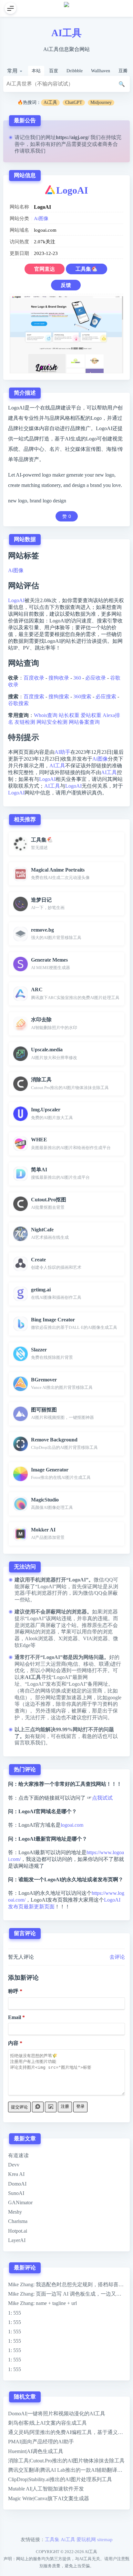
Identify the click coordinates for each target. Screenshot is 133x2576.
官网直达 (45, 269)
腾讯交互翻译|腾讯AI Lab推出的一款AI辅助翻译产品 (68, 2470)
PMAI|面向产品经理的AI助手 (41, 2442)
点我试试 (102, 1798)
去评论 (117, 1957)
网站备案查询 (84, 722)
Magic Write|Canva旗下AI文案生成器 (49, 2498)
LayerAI (17, 2240)
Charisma (18, 2221)
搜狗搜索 (59, 697)
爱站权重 (91, 715)
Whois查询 (46, 715)
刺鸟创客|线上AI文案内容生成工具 (47, 2423)
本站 (36, 71)
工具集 (52, 2539)
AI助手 (62, 752)
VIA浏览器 (95, 1638)
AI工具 (66, 33)
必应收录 (96, 678)
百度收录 (34, 678)
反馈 (66, 285)
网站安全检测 (52, 722)
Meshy (15, 2212)
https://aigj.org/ (72, 137)
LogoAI (72, 190)
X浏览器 (68, 1638)
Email (15, 2017)
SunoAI (16, 2193)
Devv (14, 2165)
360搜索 (82, 697)
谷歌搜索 (18, 703)
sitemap (105, 2539)
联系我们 (35, 151)
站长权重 (69, 715)
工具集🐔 (87, 269)
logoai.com (72, 1825)
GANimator (20, 2202)
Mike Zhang (21, 2284)
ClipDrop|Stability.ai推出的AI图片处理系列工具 (60, 2479)
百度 (54, 71)
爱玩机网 (86, 2539)
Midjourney (101, 102)
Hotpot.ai (18, 2231)
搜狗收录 (59, 678)
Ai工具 (50, 102)
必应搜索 (106, 697)
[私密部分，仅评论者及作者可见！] (38, 2107)
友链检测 (25, 722)
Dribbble (75, 71)
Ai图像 (41, 218)
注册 (65, 2106)
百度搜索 (34, 697)
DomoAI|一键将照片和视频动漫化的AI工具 (57, 2414)
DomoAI (17, 2184)
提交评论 (19, 2107)
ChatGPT (74, 102)
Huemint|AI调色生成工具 (36, 2451)
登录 (80, 2106)
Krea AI (16, 2174)
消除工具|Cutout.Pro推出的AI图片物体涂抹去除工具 (66, 2461)
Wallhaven (101, 71)
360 (77, 678)
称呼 (13, 1991)
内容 (13, 2043)
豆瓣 (123, 71)
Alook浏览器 (39, 1638)
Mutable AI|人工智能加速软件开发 (46, 2489)
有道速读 (18, 2155)
